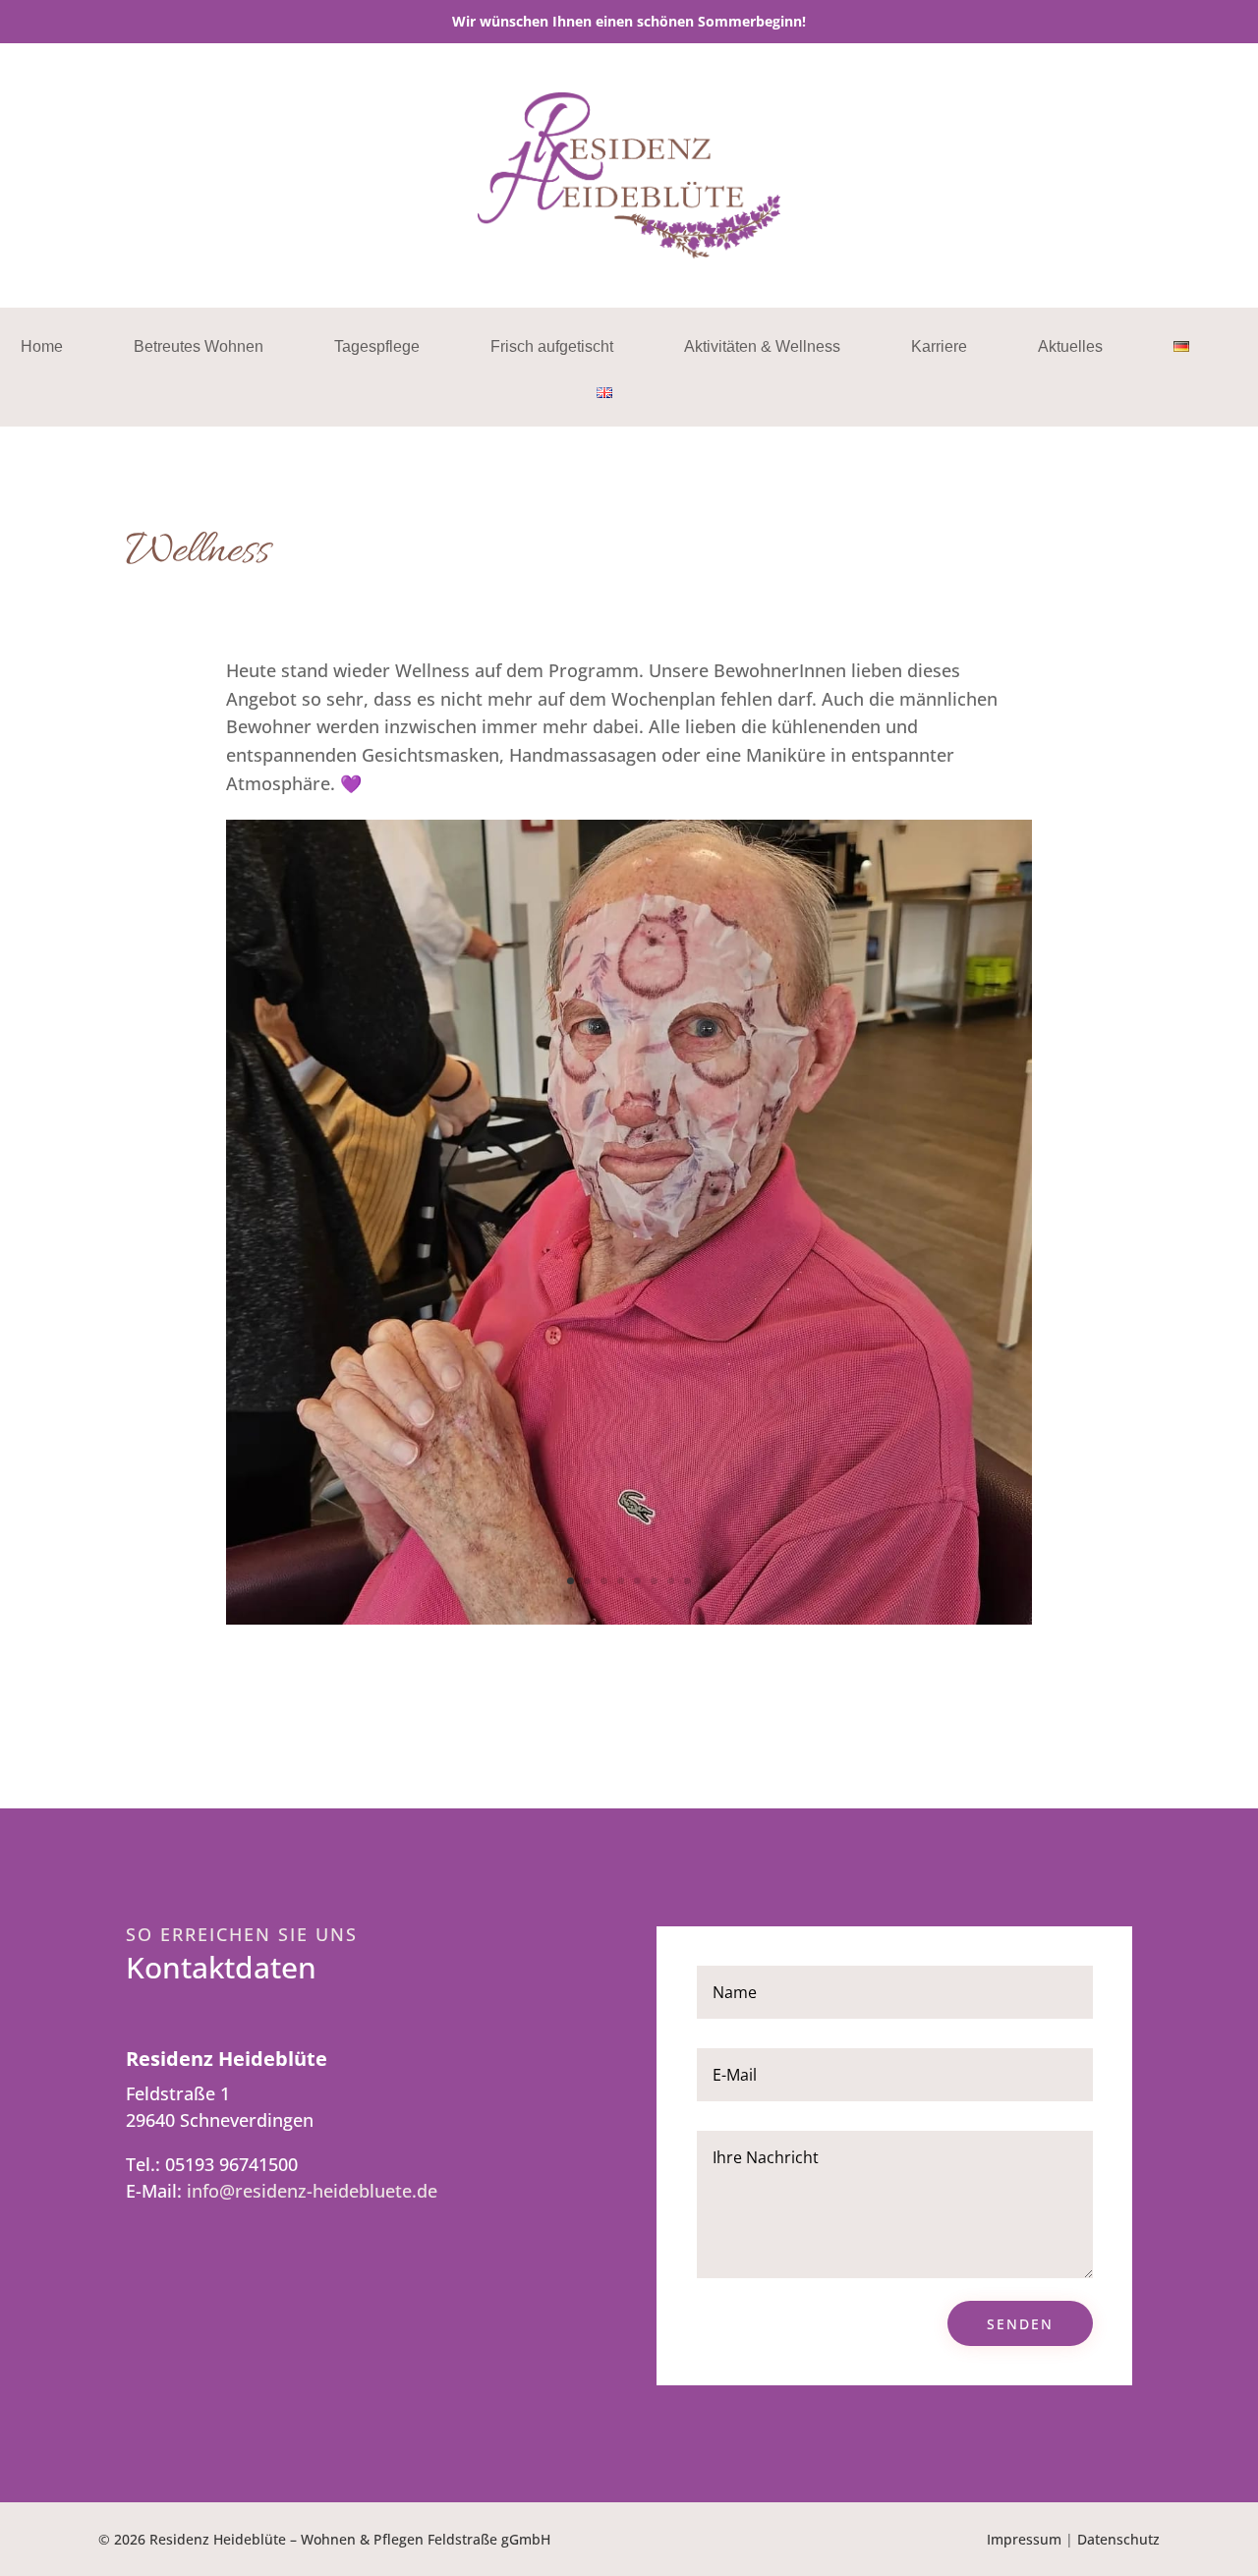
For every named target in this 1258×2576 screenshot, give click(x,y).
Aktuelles (1070, 347)
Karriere (939, 347)
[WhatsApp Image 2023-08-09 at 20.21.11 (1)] (629, 1618)
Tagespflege (377, 347)
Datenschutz (1118, 2539)
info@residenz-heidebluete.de (312, 2191)
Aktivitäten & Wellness (762, 347)
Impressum (1024, 2539)
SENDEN (1020, 2324)
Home (42, 347)
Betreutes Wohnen (199, 347)
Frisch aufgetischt (552, 347)
